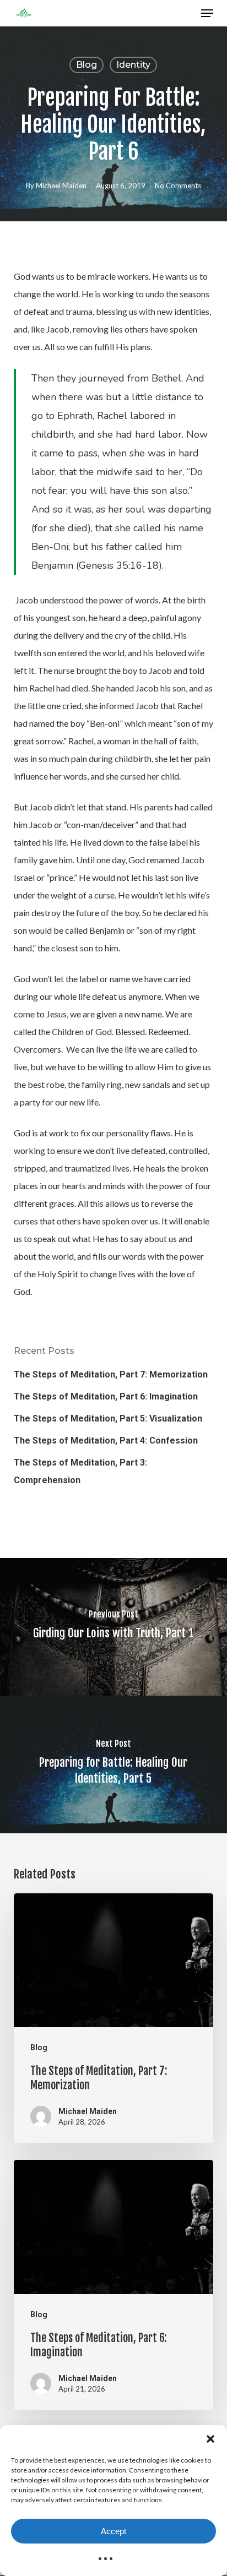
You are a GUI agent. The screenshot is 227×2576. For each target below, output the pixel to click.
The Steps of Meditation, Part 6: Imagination (106, 1396)
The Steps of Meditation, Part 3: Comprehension (80, 1471)
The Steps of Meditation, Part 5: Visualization (108, 1418)
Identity (133, 65)
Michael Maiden (61, 186)
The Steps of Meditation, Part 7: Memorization (111, 1374)
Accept (113, 2531)
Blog (87, 65)
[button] (210, 2439)
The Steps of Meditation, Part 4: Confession (106, 1441)
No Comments (178, 186)
